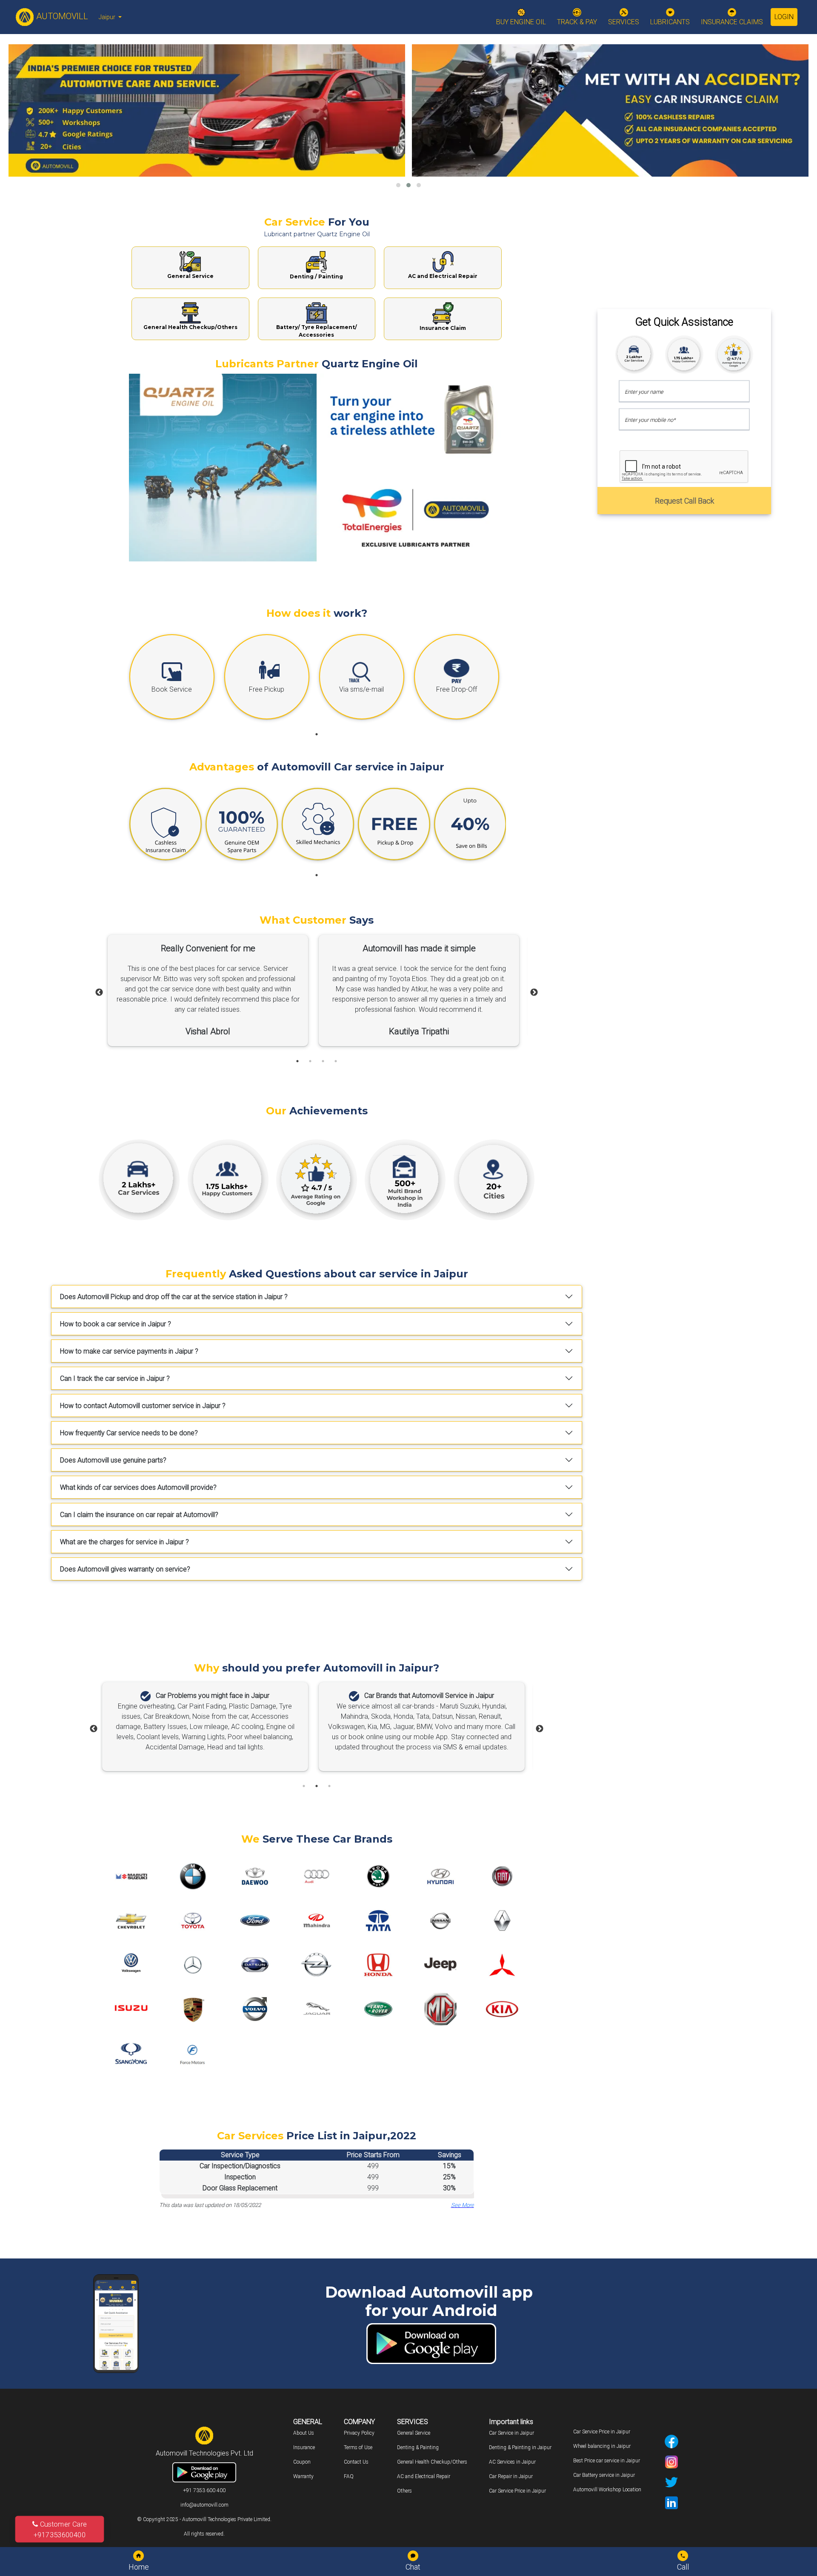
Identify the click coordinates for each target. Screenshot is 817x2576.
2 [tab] (310, 1061)
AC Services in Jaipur (512, 2462)
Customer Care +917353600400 (60, 2529)
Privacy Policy (359, 2433)
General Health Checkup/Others (432, 2462)
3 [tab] (323, 1061)
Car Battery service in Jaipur (604, 2475)
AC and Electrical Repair (424, 2476)
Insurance (304, 2447)
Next (534, 993)
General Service (414, 2433)
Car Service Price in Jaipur (517, 2491)
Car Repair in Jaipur (511, 2476)
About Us (304, 2433)
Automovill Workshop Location (607, 2490)
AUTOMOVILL (61, 16)
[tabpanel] (175, 679)
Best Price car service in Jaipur (607, 2461)
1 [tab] (317, 734)
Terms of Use (358, 2447)
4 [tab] (336, 1061)
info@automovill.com (204, 2505)
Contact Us (356, 2462)
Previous (99, 993)
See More (463, 2205)
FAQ (349, 2476)
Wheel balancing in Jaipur (602, 2446)
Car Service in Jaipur (511, 2433)
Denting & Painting (418, 2447)
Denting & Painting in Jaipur (520, 2447)
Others (404, 2491)
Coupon (302, 2462)
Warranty (303, 2476)
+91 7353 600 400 (204, 2490)
